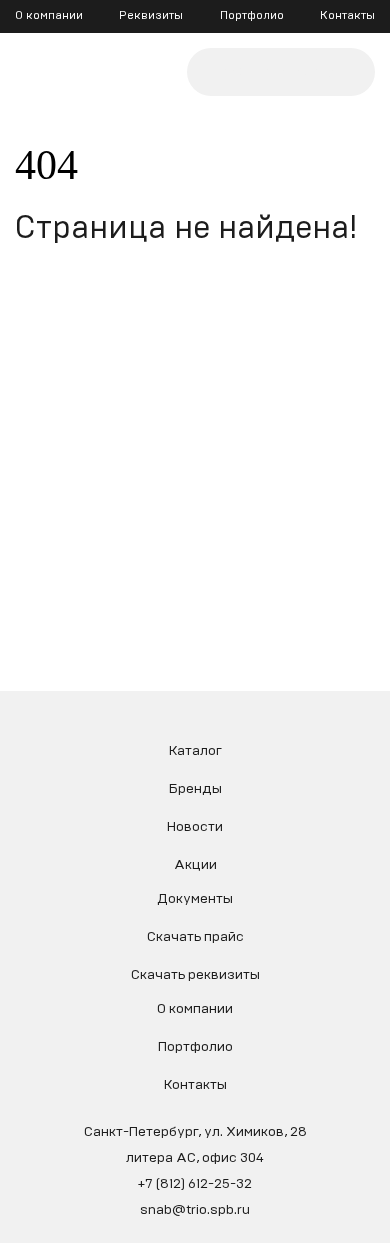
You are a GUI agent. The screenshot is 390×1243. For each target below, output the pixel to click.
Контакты (347, 15)
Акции (195, 865)
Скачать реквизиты (195, 975)
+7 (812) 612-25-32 (195, 1184)
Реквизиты (151, 15)
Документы (195, 899)
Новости (195, 827)
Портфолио (252, 15)
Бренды (195, 789)
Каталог (195, 751)
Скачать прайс (195, 937)
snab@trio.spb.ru (195, 1210)
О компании (49, 15)
